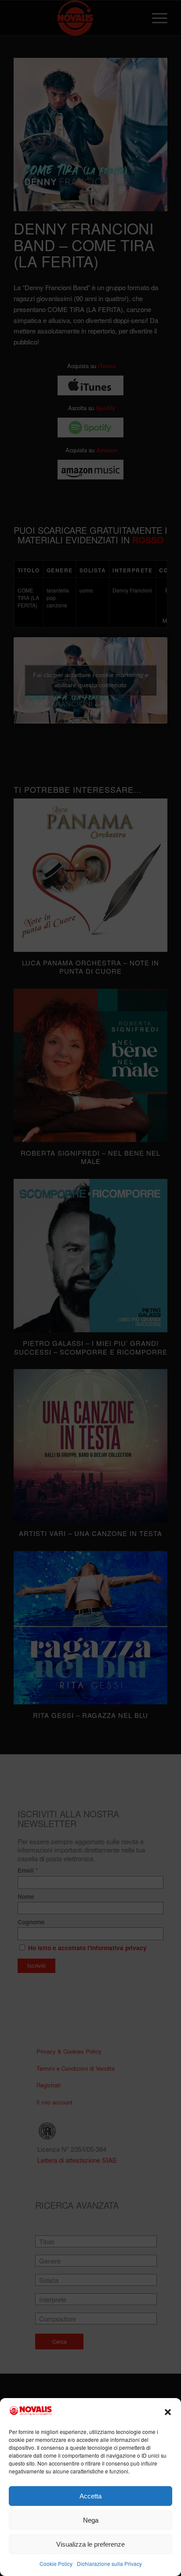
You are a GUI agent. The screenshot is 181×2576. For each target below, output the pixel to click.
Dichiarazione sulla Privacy (109, 2564)
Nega (91, 2520)
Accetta (90, 2496)
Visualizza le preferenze (90, 2544)
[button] (168, 2412)
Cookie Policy (56, 2564)
